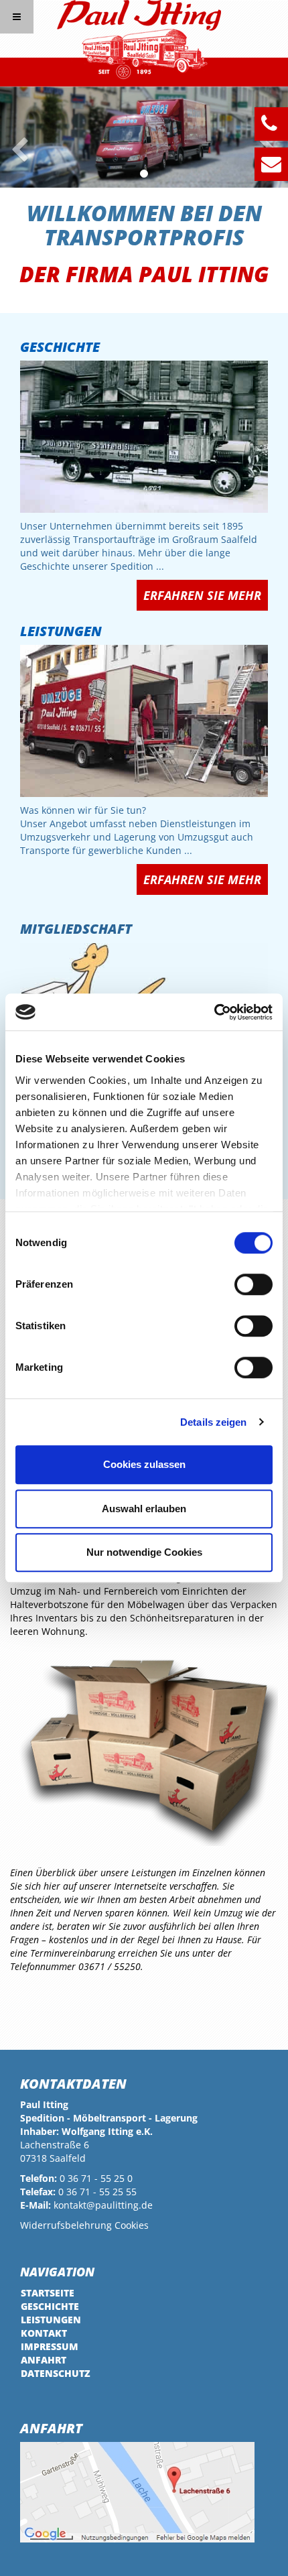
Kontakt (44, 2333)
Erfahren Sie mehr (202, 595)
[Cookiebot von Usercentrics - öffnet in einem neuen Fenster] (214, 1012)
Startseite (48, 2293)
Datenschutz (56, 2373)
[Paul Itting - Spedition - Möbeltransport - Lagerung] (139, 40)
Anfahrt (44, 2360)
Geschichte (60, 347)
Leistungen (61, 631)
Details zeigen (213, 1422)
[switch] (254, 1284)
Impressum (50, 2346)
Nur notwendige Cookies (144, 1552)
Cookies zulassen (144, 1464)
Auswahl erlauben (144, 1509)
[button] (14, 137)
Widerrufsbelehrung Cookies (84, 2225)
